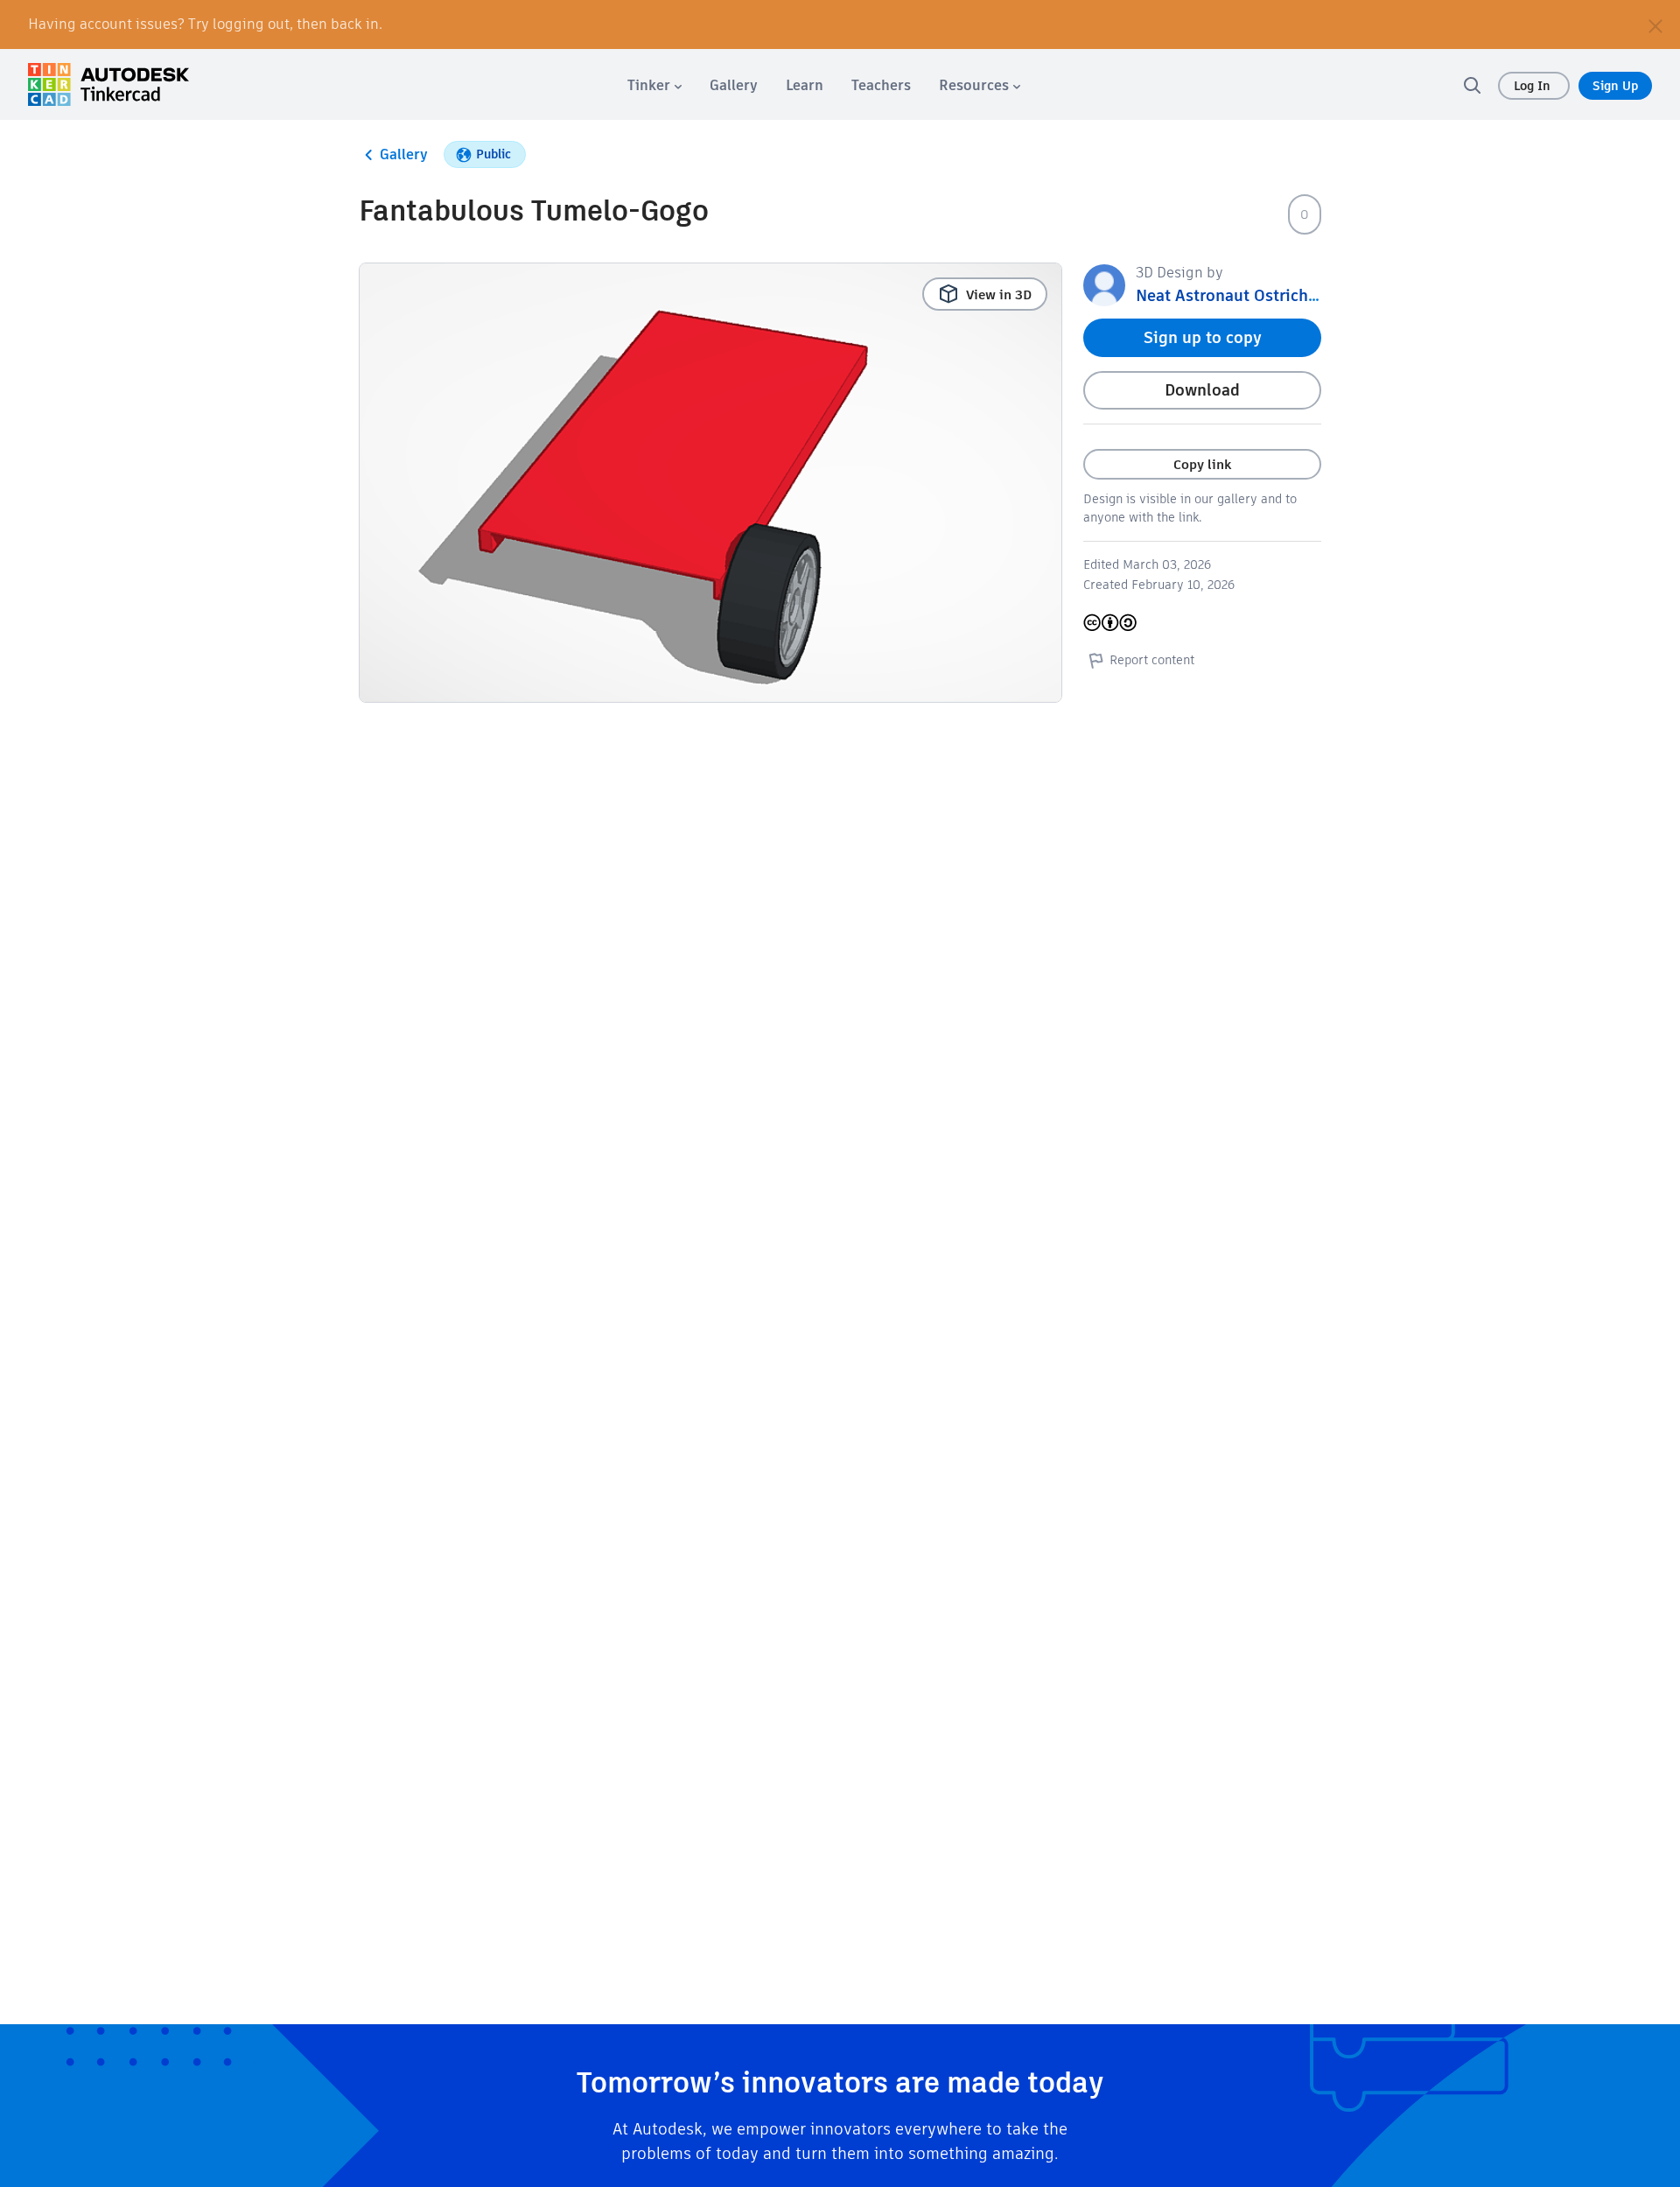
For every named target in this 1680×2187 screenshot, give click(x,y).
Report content (1152, 660)
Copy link (1202, 464)
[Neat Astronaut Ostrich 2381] (1104, 284)
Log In (1534, 86)
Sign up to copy (1203, 337)
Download (1202, 390)
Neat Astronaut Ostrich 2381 (1242, 295)
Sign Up (1615, 86)
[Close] (1655, 25)
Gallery (404, 154)
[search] (1472, 85)
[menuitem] (654, 85)
